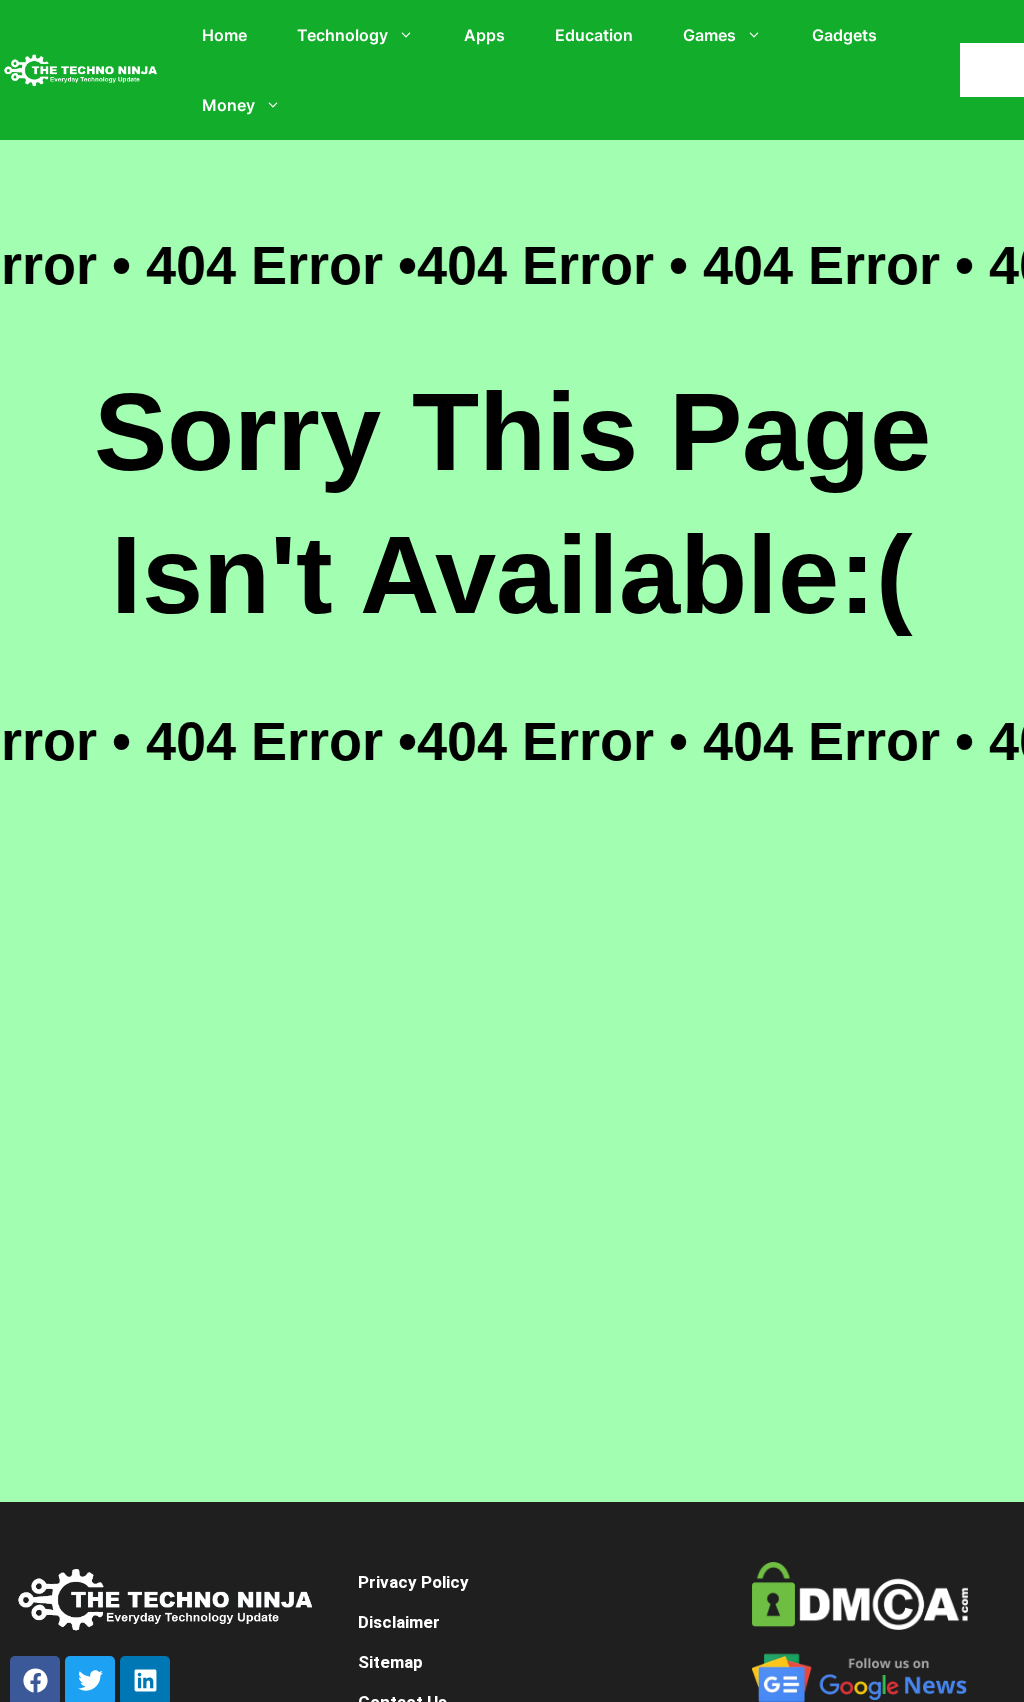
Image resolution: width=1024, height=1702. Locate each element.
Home (224, 35)
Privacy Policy (413, 1582)
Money (228, 105)
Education (594, 35)
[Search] (997, 70)
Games (709, 35)
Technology (342, 35)
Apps (484, 35)
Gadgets (844, 35)
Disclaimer (399, 1622)
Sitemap (390, 1662)
